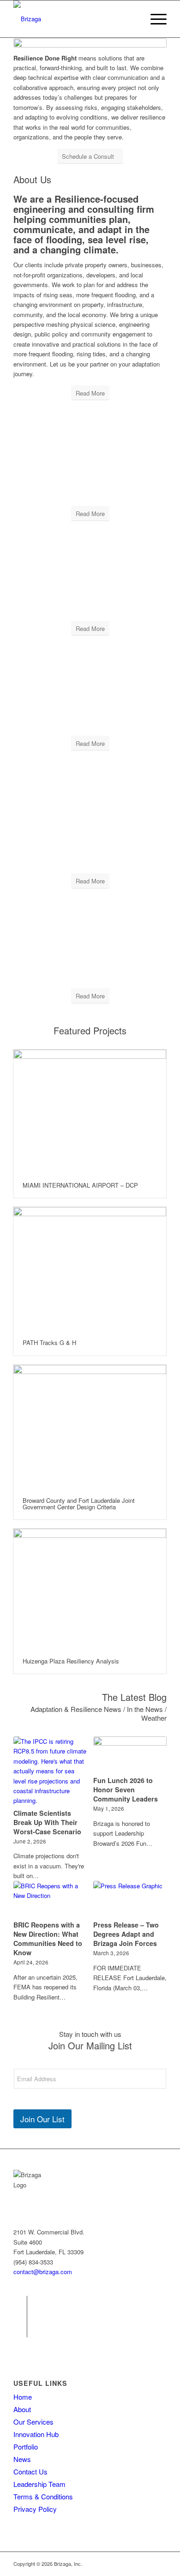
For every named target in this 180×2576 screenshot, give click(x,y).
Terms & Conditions (43, 2496)
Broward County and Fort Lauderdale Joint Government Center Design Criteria (79, 1504)
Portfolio (26, 2447)
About (22, 2409)
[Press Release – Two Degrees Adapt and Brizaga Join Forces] (130, 1899)
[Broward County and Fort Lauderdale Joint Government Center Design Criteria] (90, 1426)
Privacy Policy (35, 2509)
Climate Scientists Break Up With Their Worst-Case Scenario (47, 1822)
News (22, 2459)
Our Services (33, 2422)
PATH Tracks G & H (49, 1342)
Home (23, 2397)
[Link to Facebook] (20, 2303)
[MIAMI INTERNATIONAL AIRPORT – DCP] (90, 1111)
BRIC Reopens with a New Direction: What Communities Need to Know (48, 1939)
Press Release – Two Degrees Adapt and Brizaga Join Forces (126, 1934)
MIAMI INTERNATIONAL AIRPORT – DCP (80, 1185)
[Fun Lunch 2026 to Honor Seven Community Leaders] (130, 1755)
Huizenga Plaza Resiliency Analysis (71, 1661)
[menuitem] (154, 19)
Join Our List (42, 2119)
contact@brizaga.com (43, 2272)
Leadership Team (39, 2484)
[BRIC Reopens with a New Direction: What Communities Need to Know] (50, 1899)
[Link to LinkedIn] (20, 2330)
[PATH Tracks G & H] (90, 1269)
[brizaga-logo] (75, 19)
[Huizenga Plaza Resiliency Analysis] (90, 1589)
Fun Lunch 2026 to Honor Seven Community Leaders (126, 1789)
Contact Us (30, 2471)
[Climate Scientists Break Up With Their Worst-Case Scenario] (50, 1771)
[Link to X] (20, 2317)
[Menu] (154, 19)
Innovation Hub (36, 2434)
